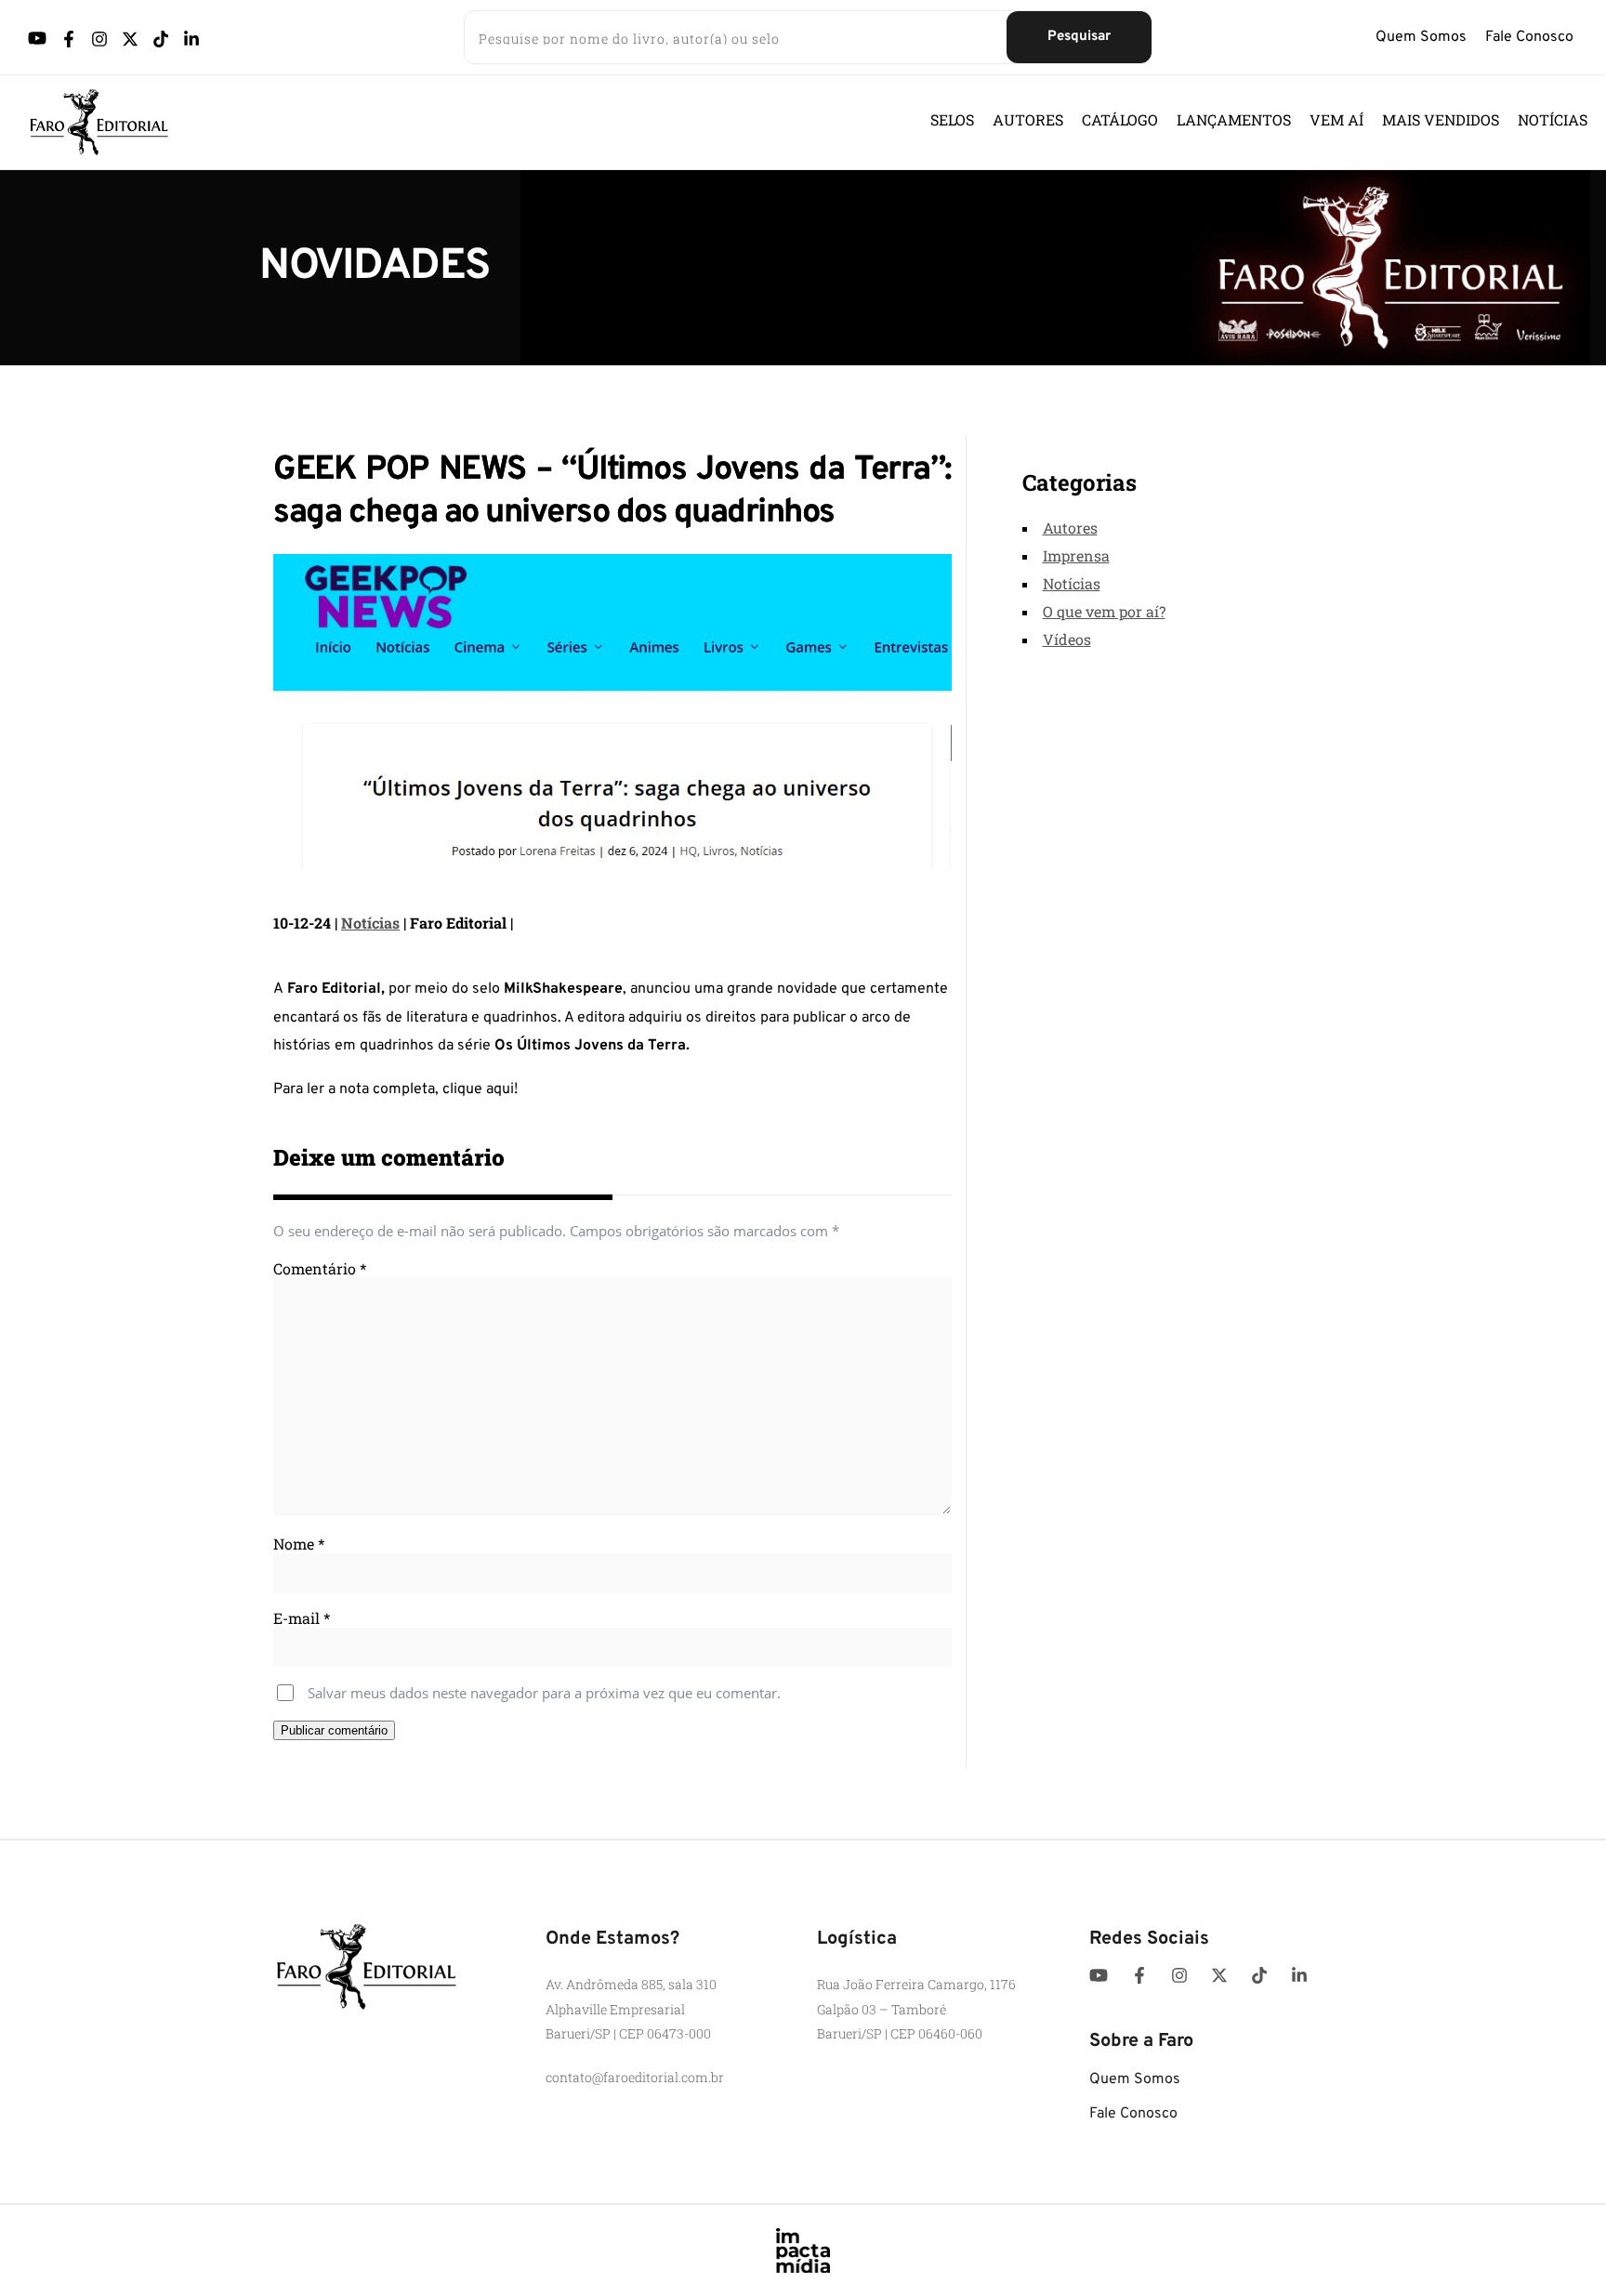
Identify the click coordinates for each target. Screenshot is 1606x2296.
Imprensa (1076, 555)
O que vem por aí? (1104, 611)
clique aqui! (480, 1089)
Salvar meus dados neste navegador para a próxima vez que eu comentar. (544, 1693)
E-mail (302, 1618)
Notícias (370, 923)
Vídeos (1067, 639)
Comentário (320, 1268)
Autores (1070, 528)
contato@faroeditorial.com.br (635, 2077)
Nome (299, 1544)
